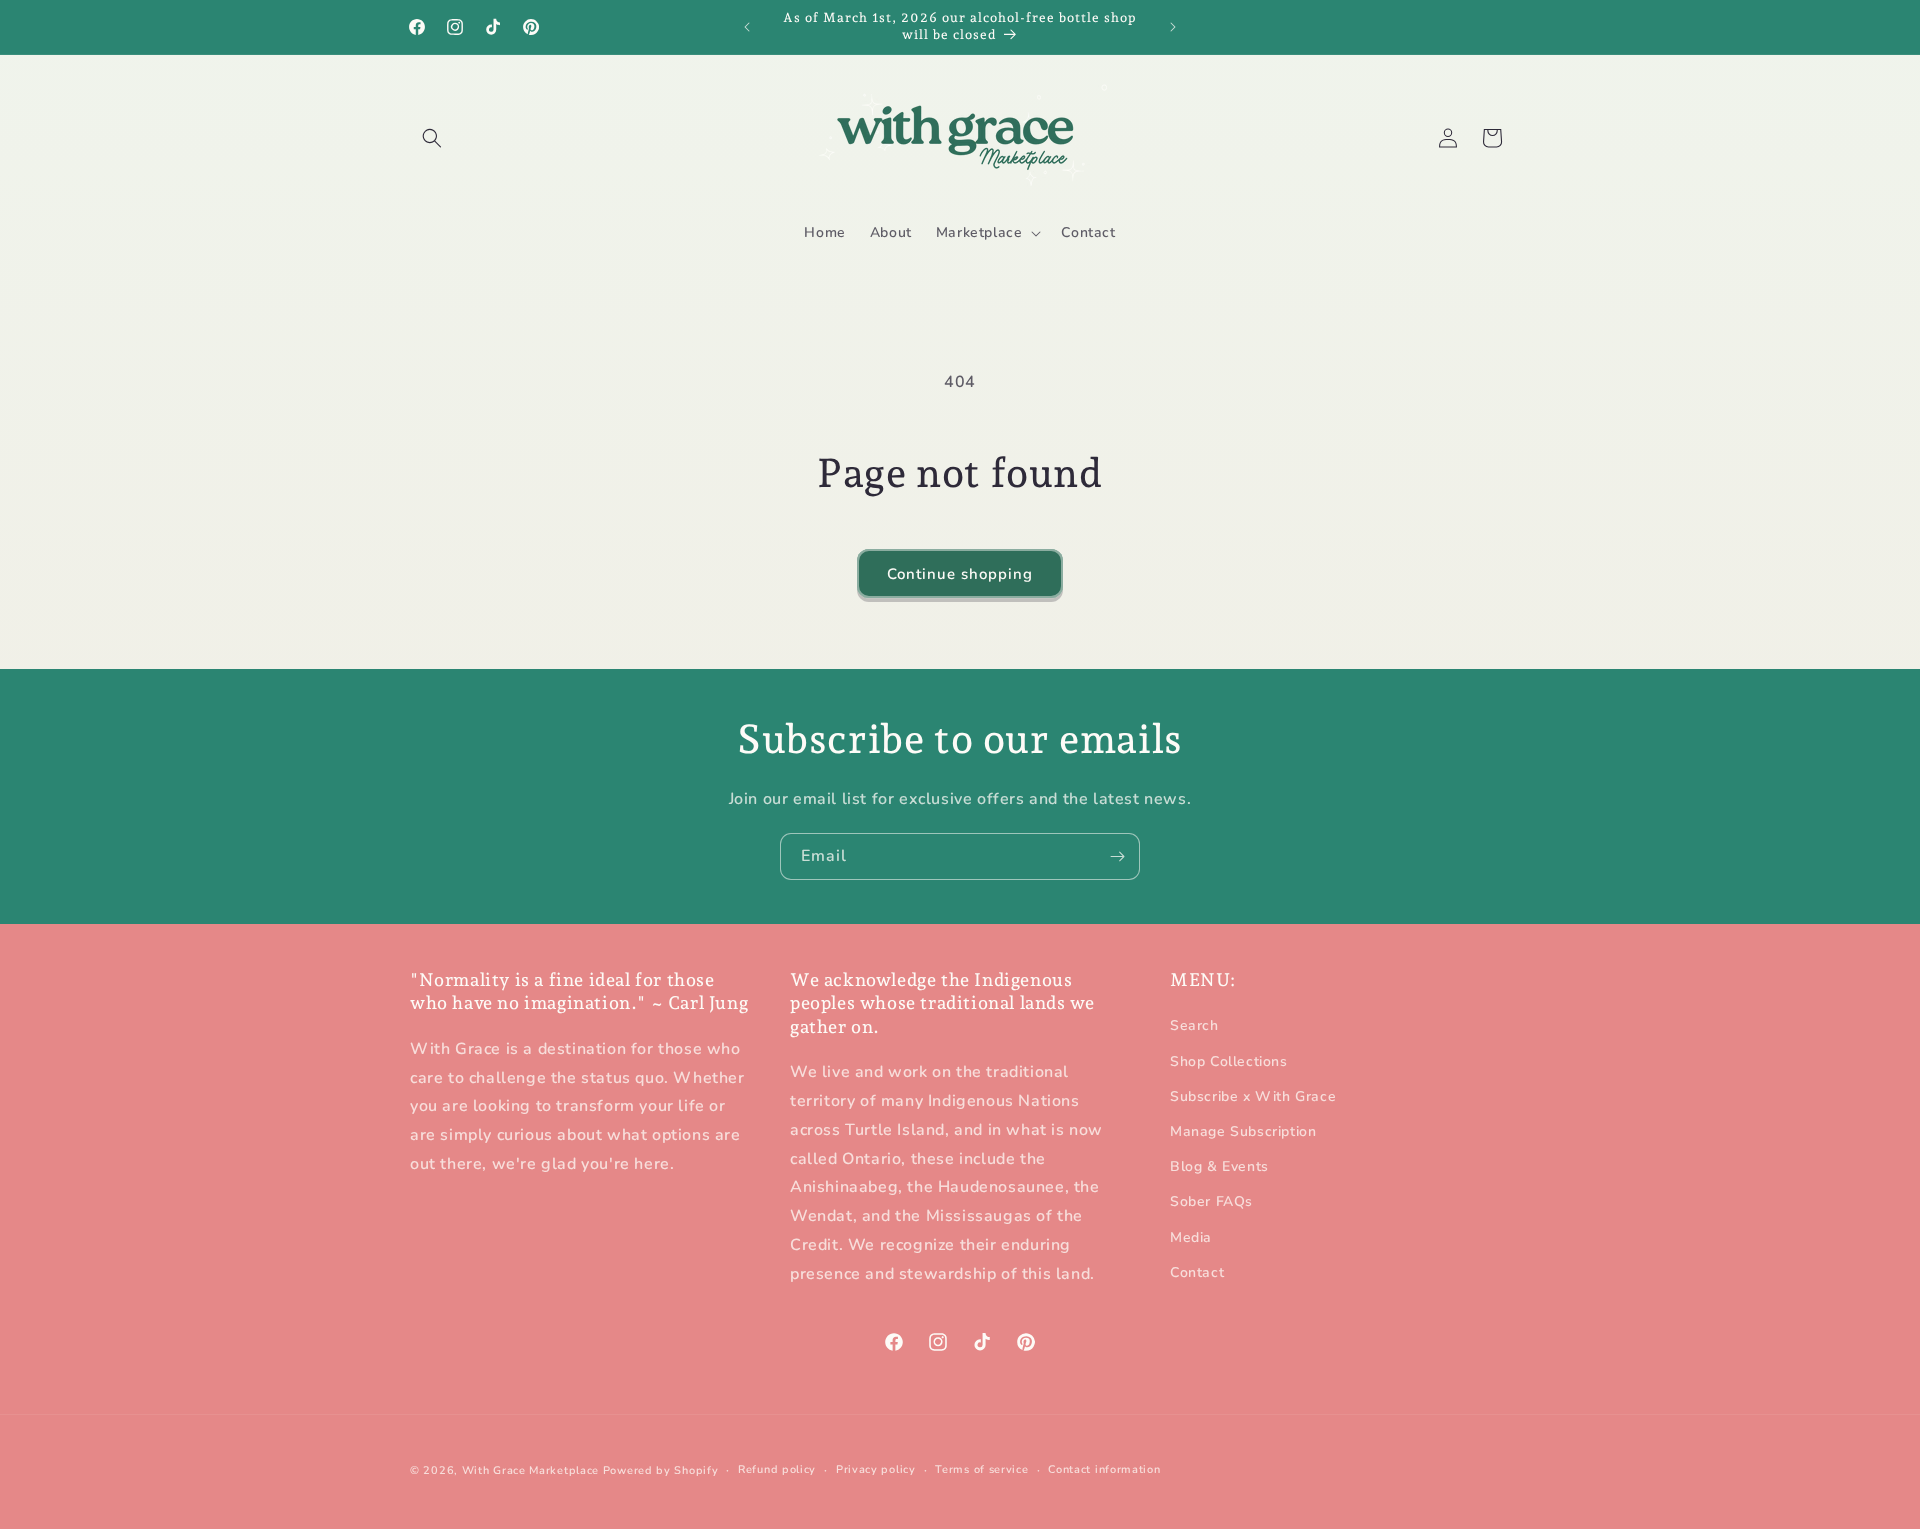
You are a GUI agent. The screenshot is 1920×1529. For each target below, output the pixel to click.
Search (1194, 1026)
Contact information (1104, 1469)
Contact (1197, 1272)
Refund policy (777, 1469)
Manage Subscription (1243, 1131)
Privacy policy (876, 1469)
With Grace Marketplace (530, 1470)
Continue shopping (960, 574)
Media (1191, 1237)
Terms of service (981, 1469)
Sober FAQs (1211, 1202)
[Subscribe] (1117, 856)
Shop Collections (1229, 1061)
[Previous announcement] (747, 27)
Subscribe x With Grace (1253, 1096)
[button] (432, 138)
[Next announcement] (1173, 27)
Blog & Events (1219, 1167)
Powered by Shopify (661, 1470)
